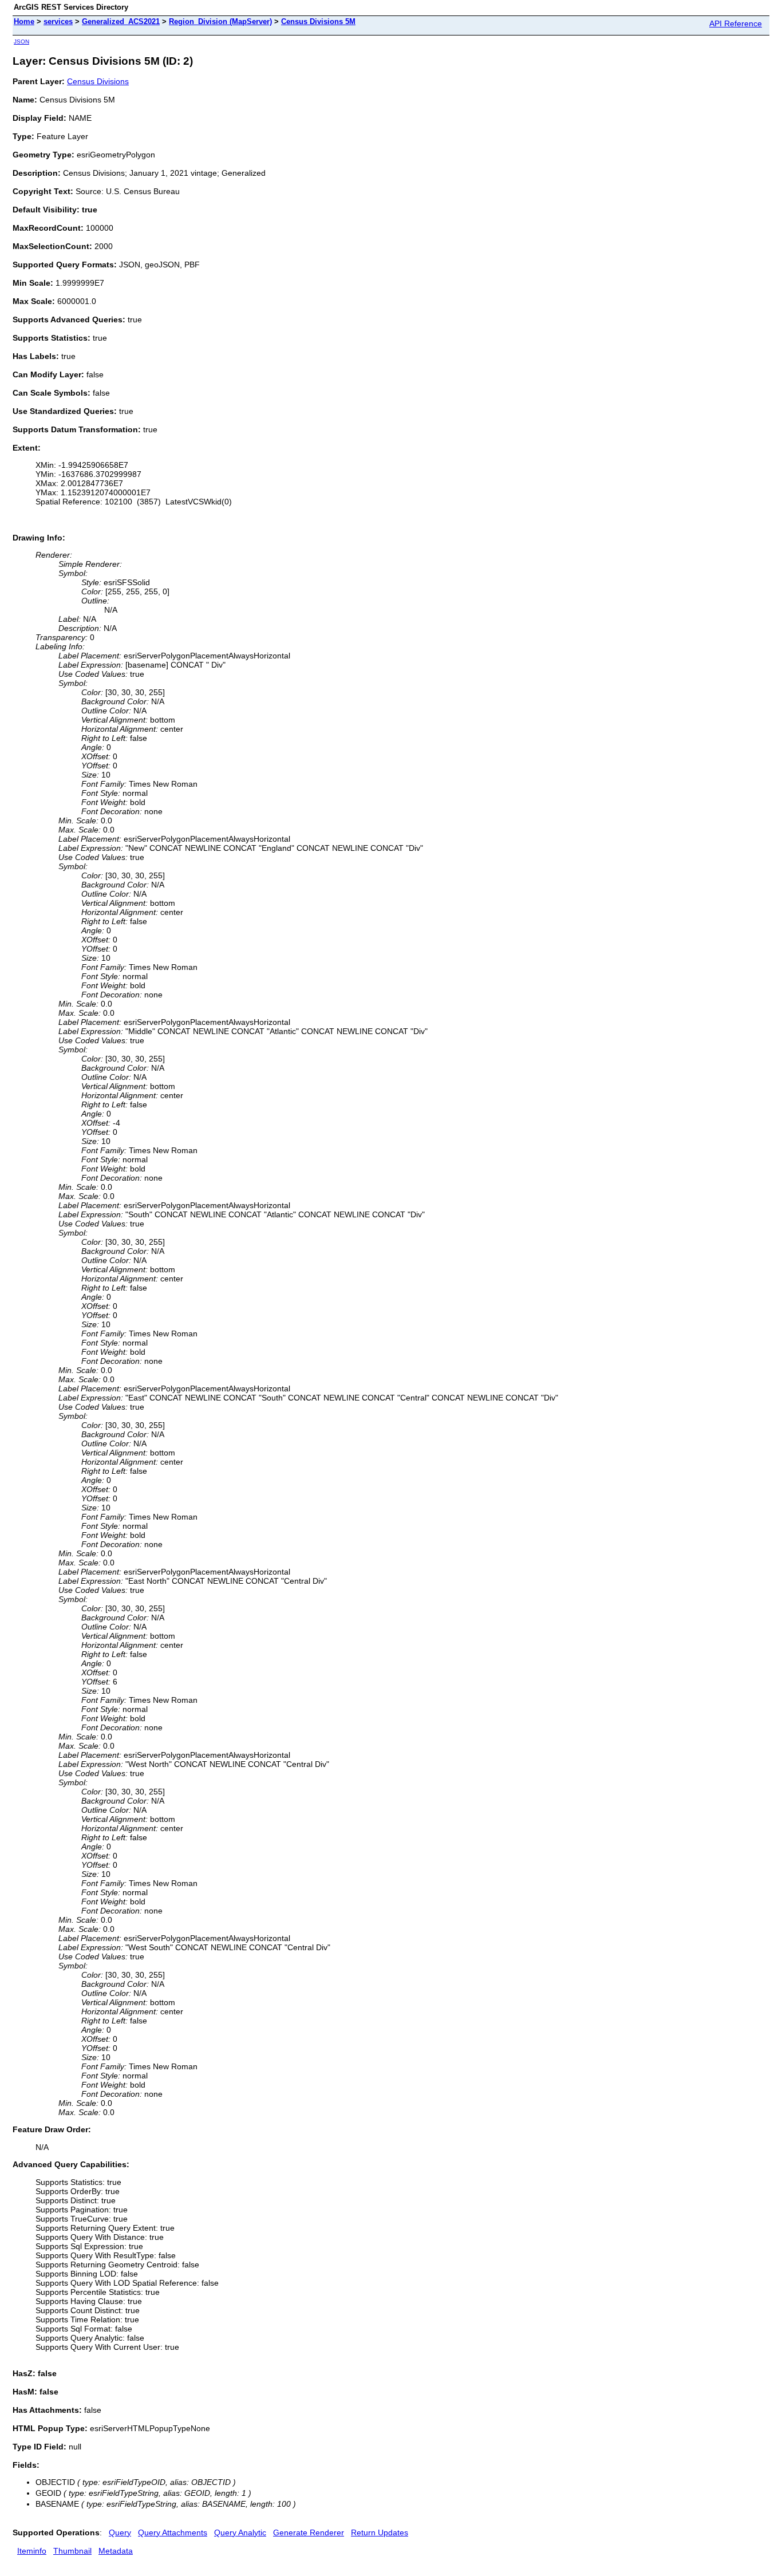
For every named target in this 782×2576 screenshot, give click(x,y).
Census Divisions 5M (318, 21)
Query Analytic (240, 2532)
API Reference (736, 23)
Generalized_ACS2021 (121, 21)
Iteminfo (32, 2551)
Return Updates (380, 2532)
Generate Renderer (309, 2532)
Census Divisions (98, 81)
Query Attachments (173, 2532)
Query (120, 2532)
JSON (21, 42)
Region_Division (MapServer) (220, 21)
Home (24, 21)
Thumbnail (72, 2551)
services (58, 21)
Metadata (116, 2551)
